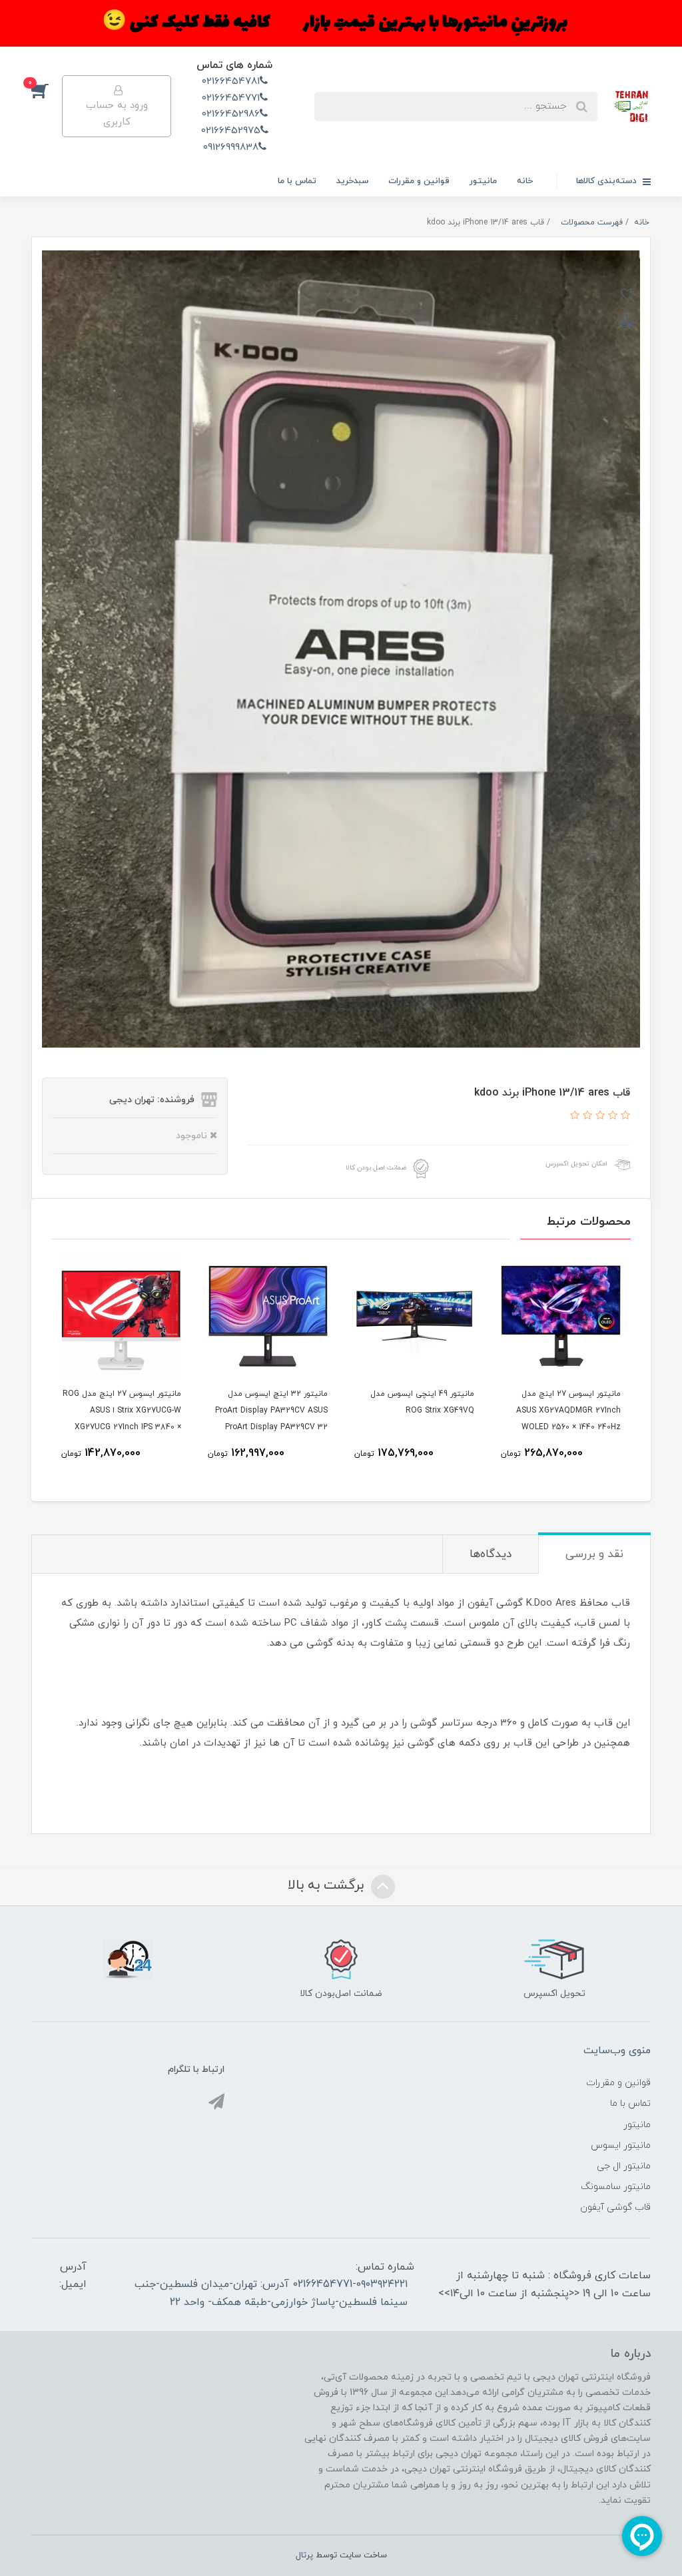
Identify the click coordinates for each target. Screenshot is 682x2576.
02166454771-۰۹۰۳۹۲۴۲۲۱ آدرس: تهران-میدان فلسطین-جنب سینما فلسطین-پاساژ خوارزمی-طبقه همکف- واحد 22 (271, 2293)
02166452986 (231, 114)
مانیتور (483, 181)
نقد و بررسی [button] (594, 1554)
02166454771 (231, 98)
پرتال (304, 2555)
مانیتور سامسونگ (616, 2187)
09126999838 (231, 148)
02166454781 (231, 82)
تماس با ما (297, 181)
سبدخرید (352, 181)
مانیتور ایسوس (621, 2145)
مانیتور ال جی (624, 2166)
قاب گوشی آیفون (615, 2207)
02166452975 (231, 131)
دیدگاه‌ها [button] (491, 1554)
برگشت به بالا (328, 1885)
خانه (525, 181)
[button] (47, 90)
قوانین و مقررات (419, 181)
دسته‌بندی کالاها (608, 181)
